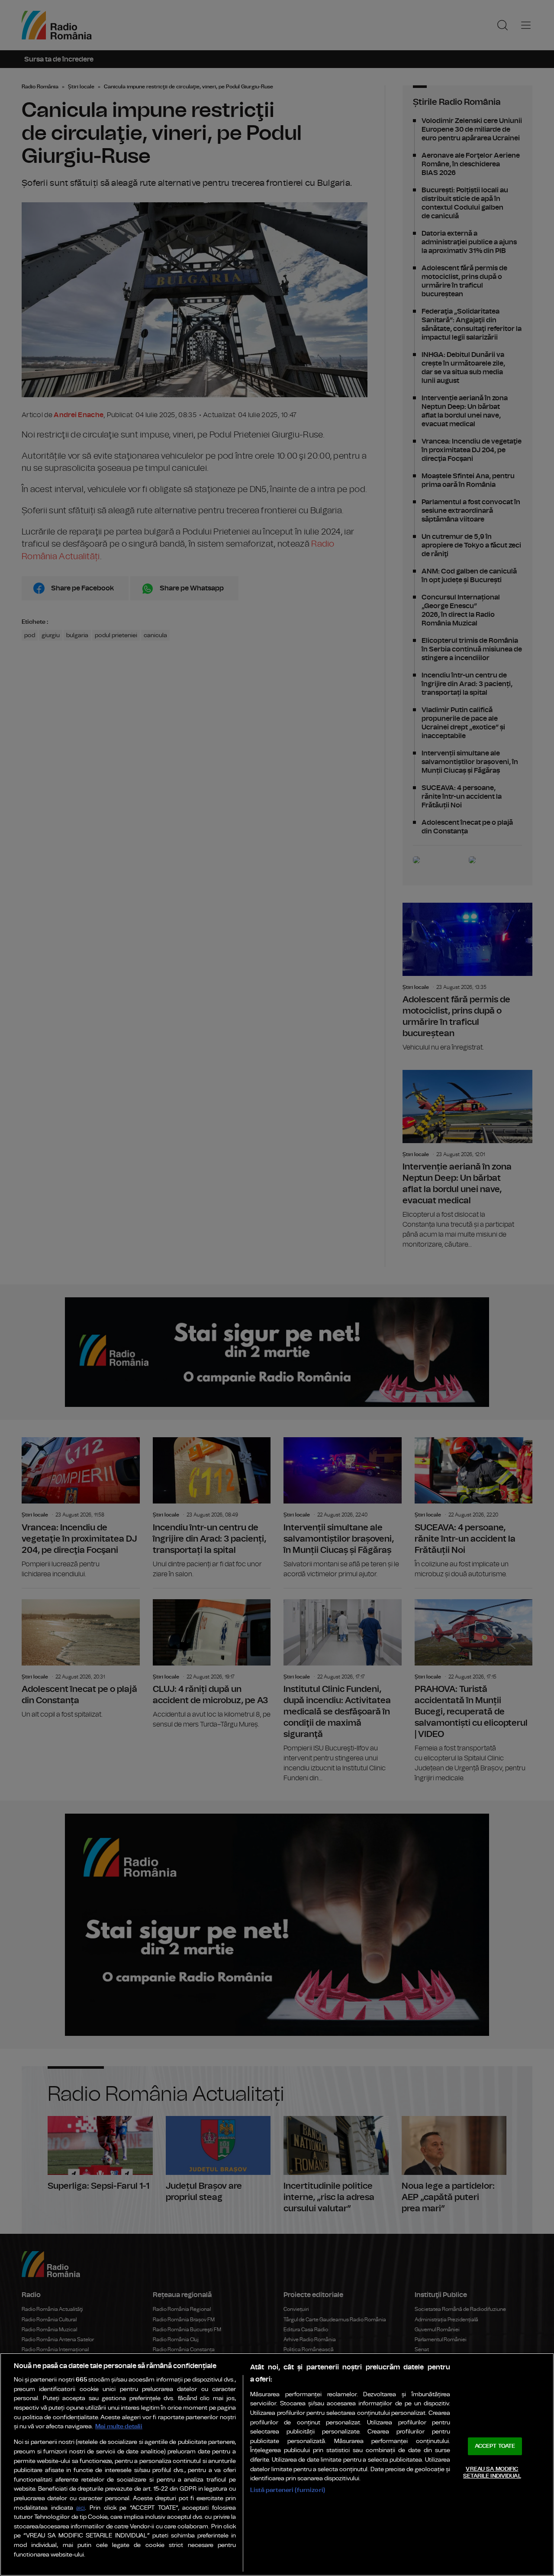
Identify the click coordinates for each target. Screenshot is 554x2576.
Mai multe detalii (119, 2426)
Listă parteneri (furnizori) (288, 2490)
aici (81, 2508)
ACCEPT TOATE (495, 2446)
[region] (277, 2464)
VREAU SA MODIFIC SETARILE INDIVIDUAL (492, 2473)
